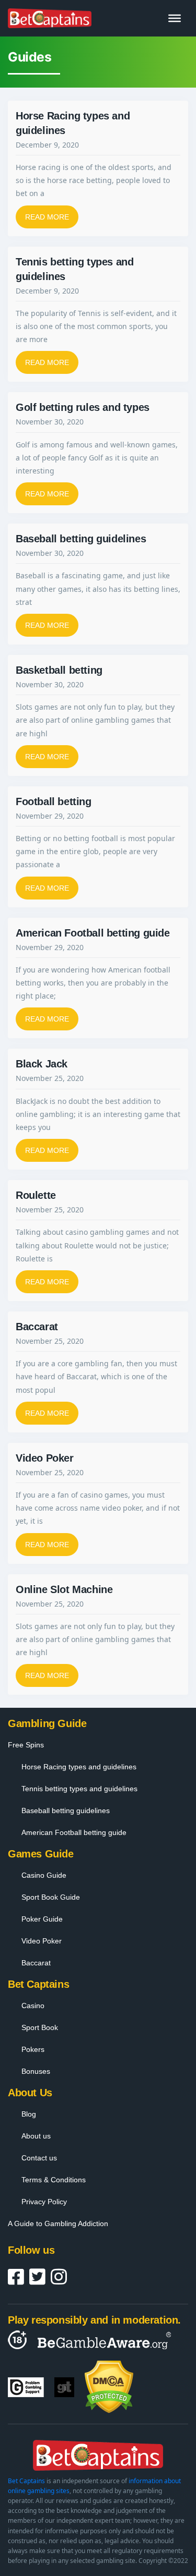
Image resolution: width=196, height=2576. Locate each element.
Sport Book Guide (51, 1897)
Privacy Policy (44, 2202)
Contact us (39, 2158)
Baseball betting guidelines (81, 539)
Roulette (36, 1195)
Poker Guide (42, 1919)
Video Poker (45, 1458)
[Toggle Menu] (175, 18)
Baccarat (37, 1327)
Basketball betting (59, 670)
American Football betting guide (93, 933)
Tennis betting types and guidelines (79, 1789)
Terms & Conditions (54, 2180)
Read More (47, 217)
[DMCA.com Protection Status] (109, 2387)
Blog (29, 2114)
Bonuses (36, 2071)
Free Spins (26, 1745)
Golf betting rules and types (83, 407)
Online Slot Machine (64, 1589)
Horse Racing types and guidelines (79, 1767)
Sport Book (40, 2027)
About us (36, 2136)
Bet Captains (26, 2481)
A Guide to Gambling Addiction (58, 2223)
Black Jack (42, 1064)
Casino (33, 2006)
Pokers (33, 2049)
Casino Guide (44, 1875)
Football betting (54, 801)
